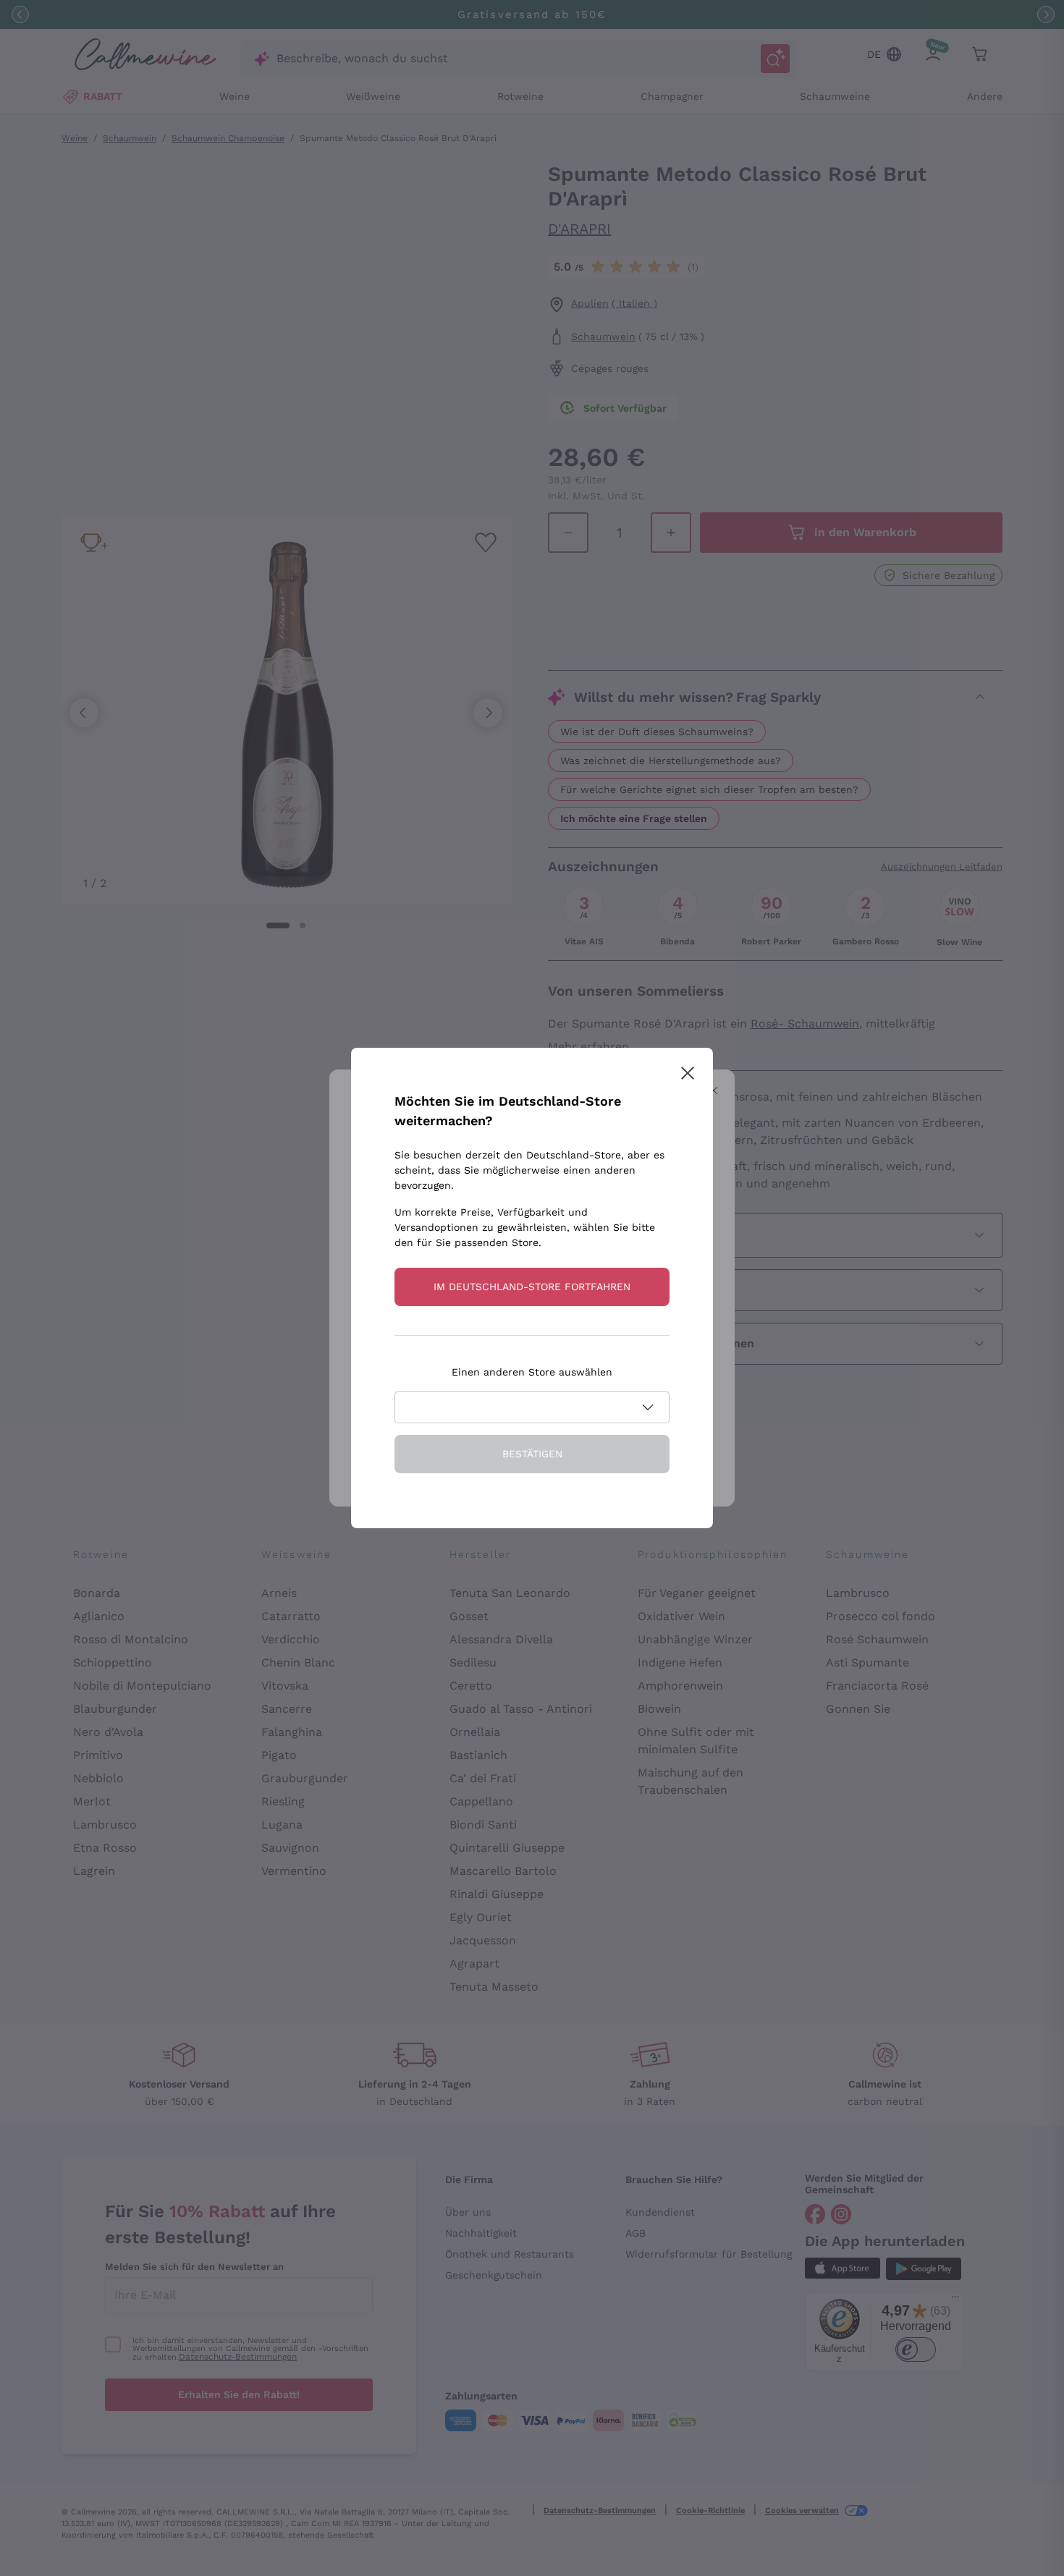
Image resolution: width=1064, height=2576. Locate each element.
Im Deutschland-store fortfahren (532, 1287)
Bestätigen (532, 1454)
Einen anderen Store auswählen (532, 1372)
